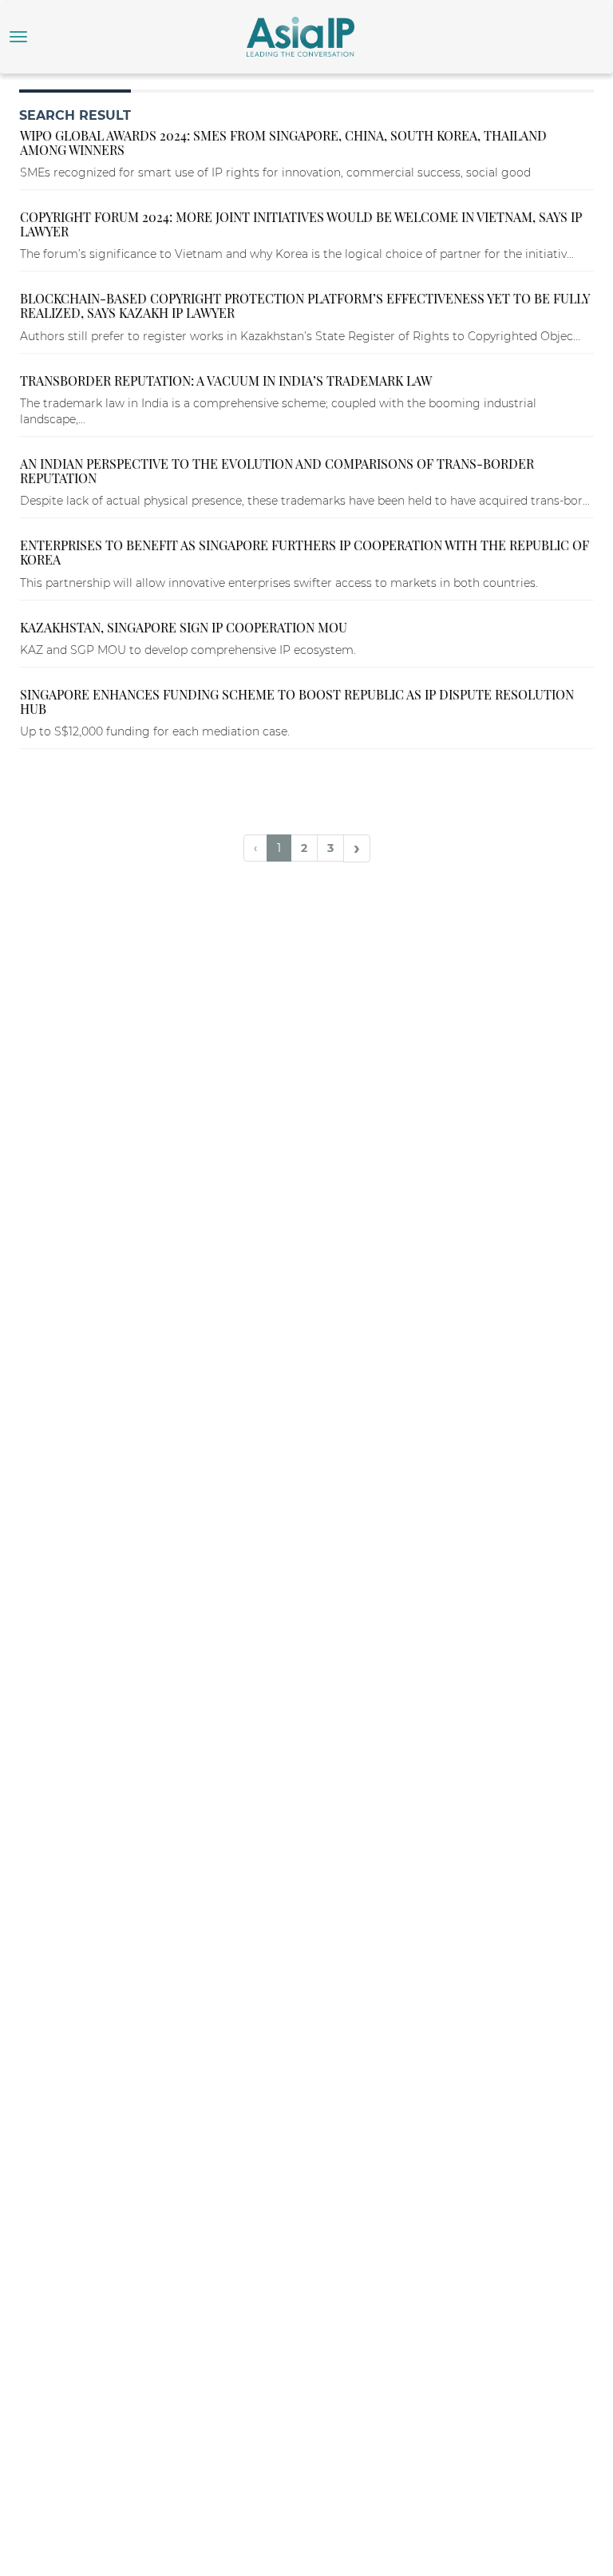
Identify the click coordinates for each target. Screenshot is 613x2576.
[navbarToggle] (18, 37)
